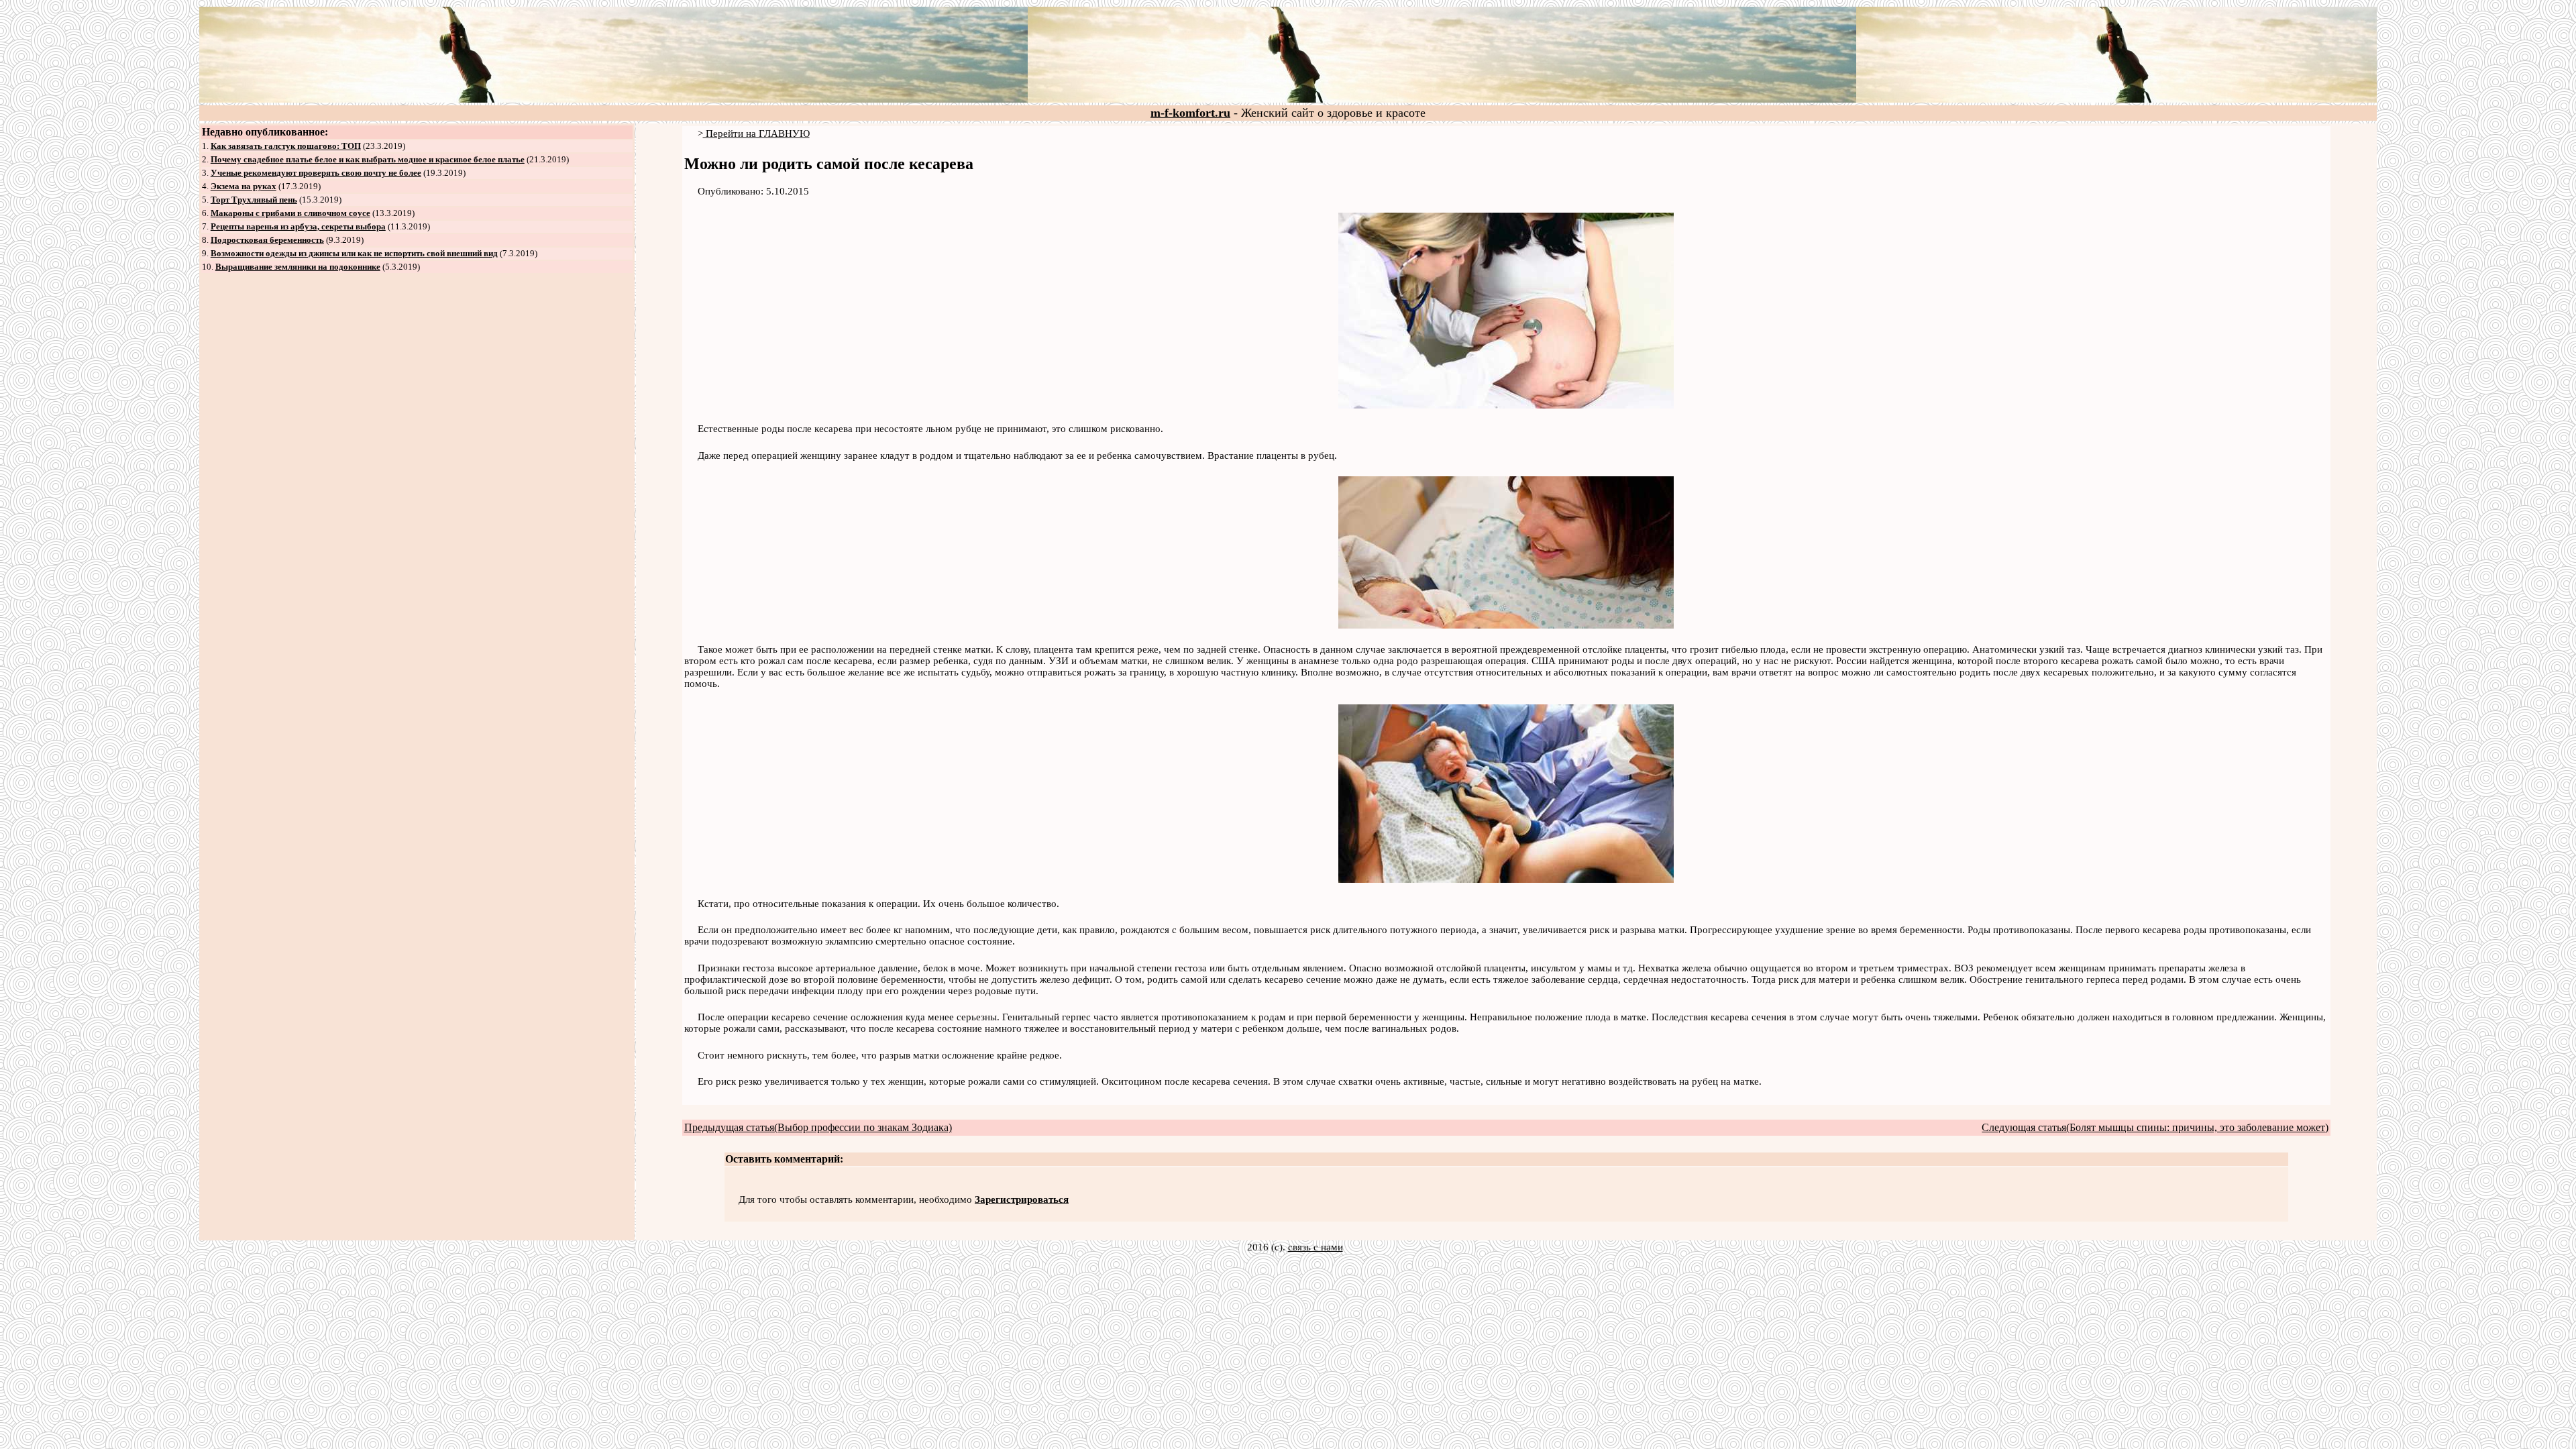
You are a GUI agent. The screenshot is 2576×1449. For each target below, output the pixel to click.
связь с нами (1316, 1247)
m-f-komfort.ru (1190, 113)
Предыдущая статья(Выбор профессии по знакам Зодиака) (818, 1127)
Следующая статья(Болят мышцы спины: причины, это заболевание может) (2155, 1127)
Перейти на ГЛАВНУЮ (756, 133)
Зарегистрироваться (1022, 1199)
